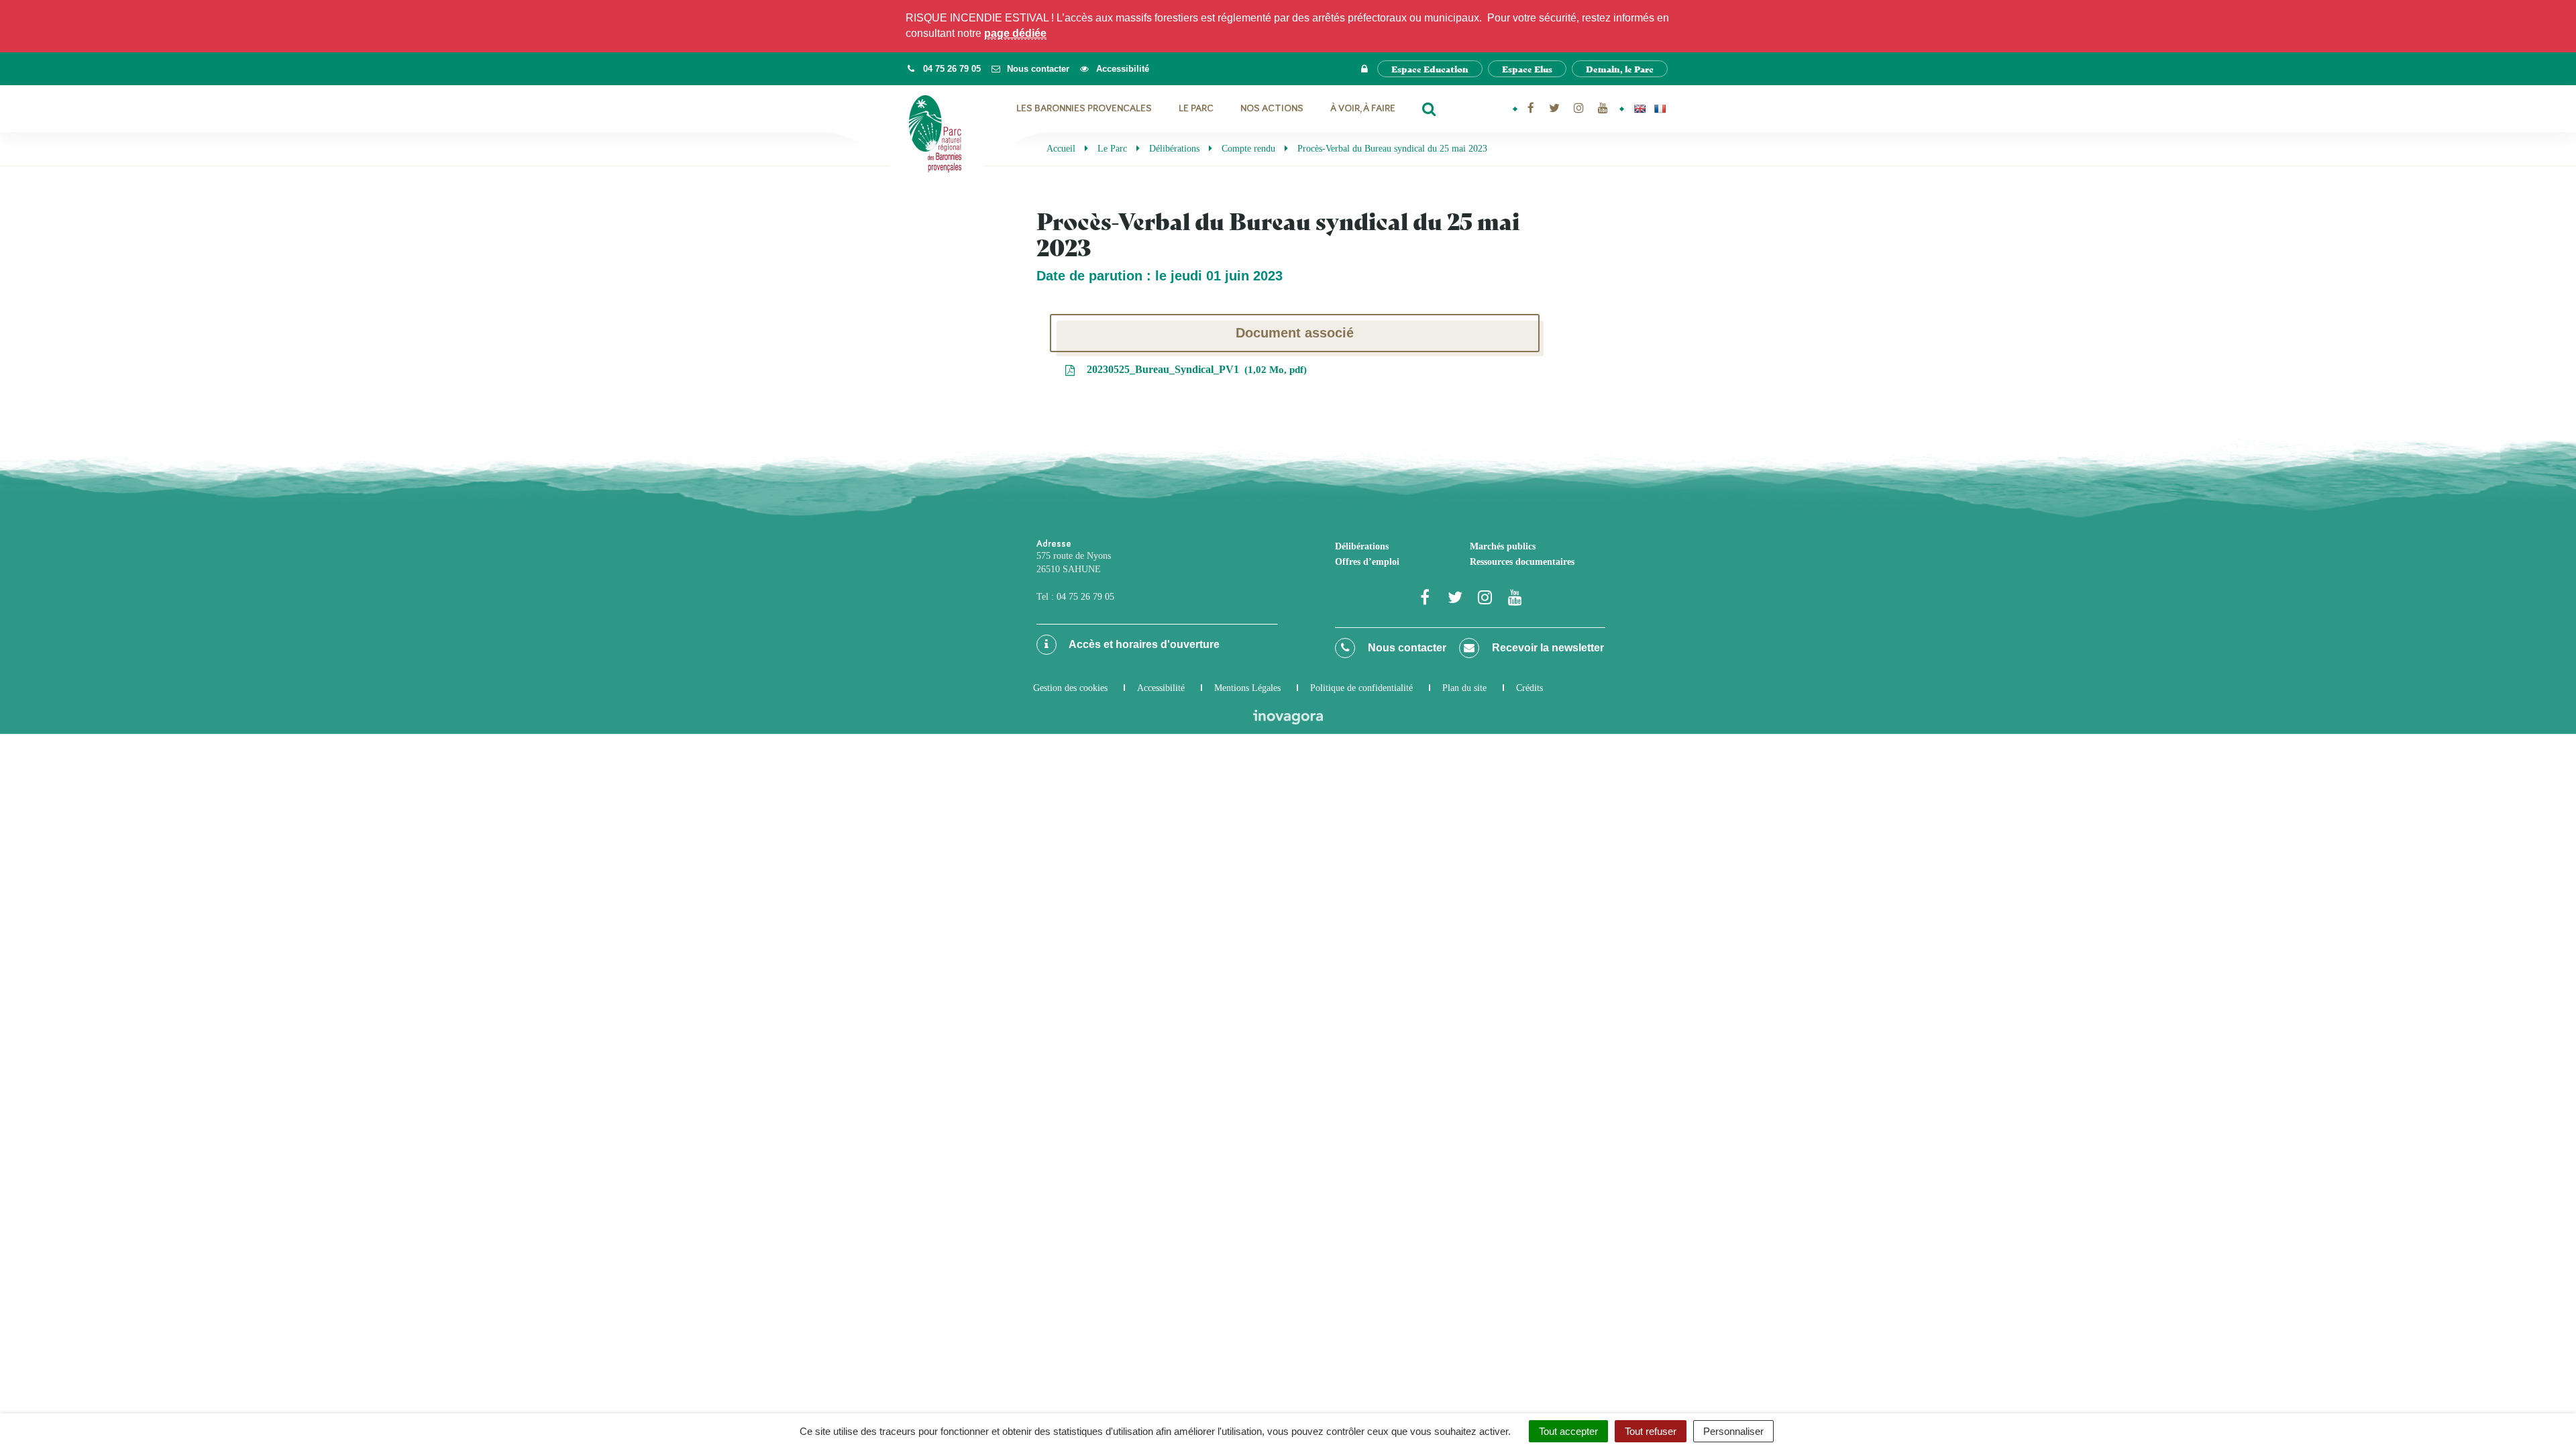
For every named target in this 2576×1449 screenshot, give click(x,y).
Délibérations (1362, 546)
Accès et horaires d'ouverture (1143, 644)
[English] (1640, 109)
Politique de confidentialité (1361, 688)
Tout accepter (1568, 1431)
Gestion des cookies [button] (1070, 688)
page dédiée (1015, 33)
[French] (1660, 109)
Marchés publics (1503, 546)
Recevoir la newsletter (1547, 648)
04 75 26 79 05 (1085, 597)
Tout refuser (1651, 1431)
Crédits (1529, 688)
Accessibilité (1161, 688)
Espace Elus (1527, 69)
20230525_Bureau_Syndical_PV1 (1194, 369)
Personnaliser (1733, 1431)
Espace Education (1430, 69)
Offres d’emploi (1367, 562)
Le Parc (1196, 108)
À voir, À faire (1363, 108)
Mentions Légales (1247, 688)
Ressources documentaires (1522, 562)
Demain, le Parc (1620, 69)
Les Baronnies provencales (1084, 108)
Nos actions (1272, 108)
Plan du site (1464, 688)
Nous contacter (1406, 648)
